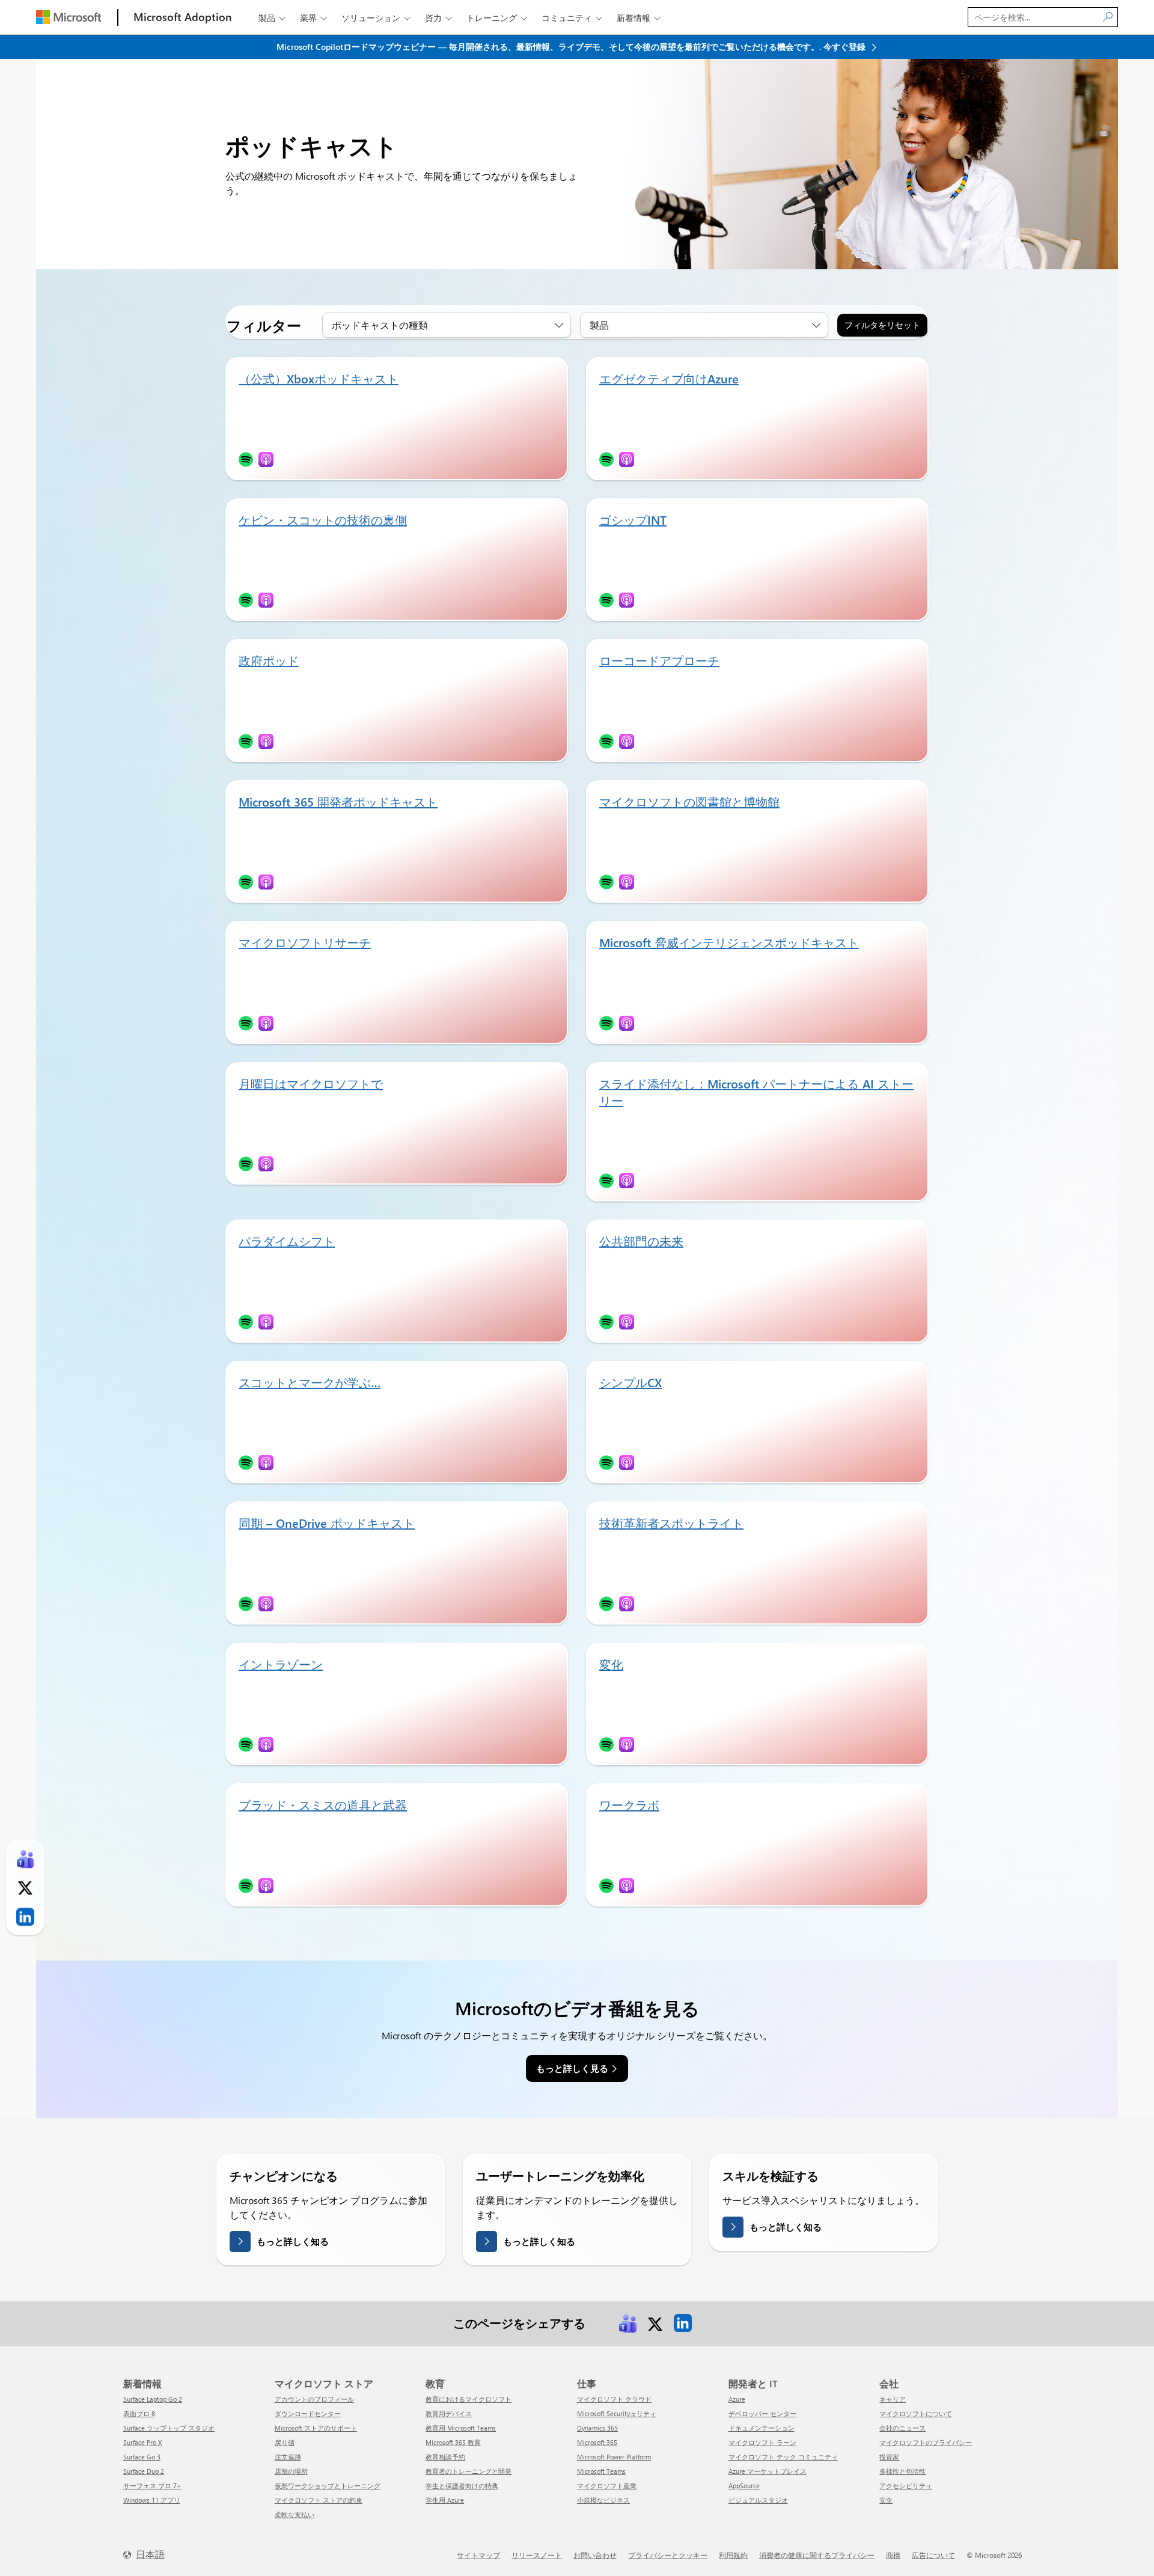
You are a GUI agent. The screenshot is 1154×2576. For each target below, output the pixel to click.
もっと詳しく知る (293, 2241)
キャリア (893, 2399)
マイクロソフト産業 (607, 2486)
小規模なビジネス (603, 2500)
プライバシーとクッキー (668, 2555)
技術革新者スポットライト (671, 1523)
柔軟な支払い (295, 2514)
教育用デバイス (449, 2413)
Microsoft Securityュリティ (617, 2413)
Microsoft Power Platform (614, 2457)
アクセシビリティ (906, 2486)
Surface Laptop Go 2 (153, 2399)
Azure (737, 2399)
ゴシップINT (633, 520)
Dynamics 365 (597, 2428)
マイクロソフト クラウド (614, 2399)
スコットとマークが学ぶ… (310, 1382)
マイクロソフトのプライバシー (926, 2442)
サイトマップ (478, 2555)
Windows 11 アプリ (152, 2500)
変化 (611, 1664)
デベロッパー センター (762, 2413)
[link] (627, 2322)
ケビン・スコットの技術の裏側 (323, 520)
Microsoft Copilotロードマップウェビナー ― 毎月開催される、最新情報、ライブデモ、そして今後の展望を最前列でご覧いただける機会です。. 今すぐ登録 (572, 47)
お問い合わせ (595, 2555)
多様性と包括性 (902, 2471)
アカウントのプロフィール (314, 2399)
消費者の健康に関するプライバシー (817, 2555)
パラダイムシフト (287, 1241)
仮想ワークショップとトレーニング (328, 2486)
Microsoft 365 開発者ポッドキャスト (338, 801)
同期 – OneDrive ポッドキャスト (327, 1523)
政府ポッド (269, 660)
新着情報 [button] (639, 18)
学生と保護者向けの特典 (462, 2486)
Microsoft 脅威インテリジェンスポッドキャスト (729, 942)
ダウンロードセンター (308, 2413)
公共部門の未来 (641, 1241)
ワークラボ (629, 1805)
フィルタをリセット (882, 325)
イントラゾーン (281, 1664)
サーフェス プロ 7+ (152, 2486)
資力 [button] (438, 18)
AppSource (744, 2486)
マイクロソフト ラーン (762, 2442)
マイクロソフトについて (916, 2413)
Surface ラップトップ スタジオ (169, 2428)
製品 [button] (272, 18)
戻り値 (285, 2442)
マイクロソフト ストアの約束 (319, 2500)
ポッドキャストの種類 (380, 325)
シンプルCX (630, 1382)
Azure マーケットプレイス (768, 2471)
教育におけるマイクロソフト (469, 2399)
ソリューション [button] (376, 18)
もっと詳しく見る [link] (572, 2068)
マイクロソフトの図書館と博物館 (689, 801)
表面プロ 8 (139, 2413)
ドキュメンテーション (762, 2428)
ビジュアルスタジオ (758, 2500)
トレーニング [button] (497, 18)
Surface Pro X (142, 2442)
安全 (886, 2500)
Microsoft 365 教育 (453, 2442)
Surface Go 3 (142, 2457)
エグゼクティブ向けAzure (669, 378)
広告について (933, 2555)
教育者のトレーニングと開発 (469, 2471)
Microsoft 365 (597, 2442)
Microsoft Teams (601, 2471)
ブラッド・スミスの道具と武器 (323, 1805)
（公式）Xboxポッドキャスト (319, 378)
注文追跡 (288, 2457)
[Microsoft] (69, 17)
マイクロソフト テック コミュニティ (783, 2457)
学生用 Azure (445, 2500)
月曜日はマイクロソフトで (311, 1083)
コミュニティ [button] (572, 18)
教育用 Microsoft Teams (461, 2428)
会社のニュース (902, 2428)
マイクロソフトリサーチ (305, 942)
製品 (599, 325)
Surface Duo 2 (144, 2471)
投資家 (889, 2457)
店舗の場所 (291, 2471)
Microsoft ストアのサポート (316, 2428)
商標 (893, 2555)
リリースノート (537, 2555)
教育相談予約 (445, 2457)
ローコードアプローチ (659, 660)
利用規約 (733, 2555)
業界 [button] (313, 18)
